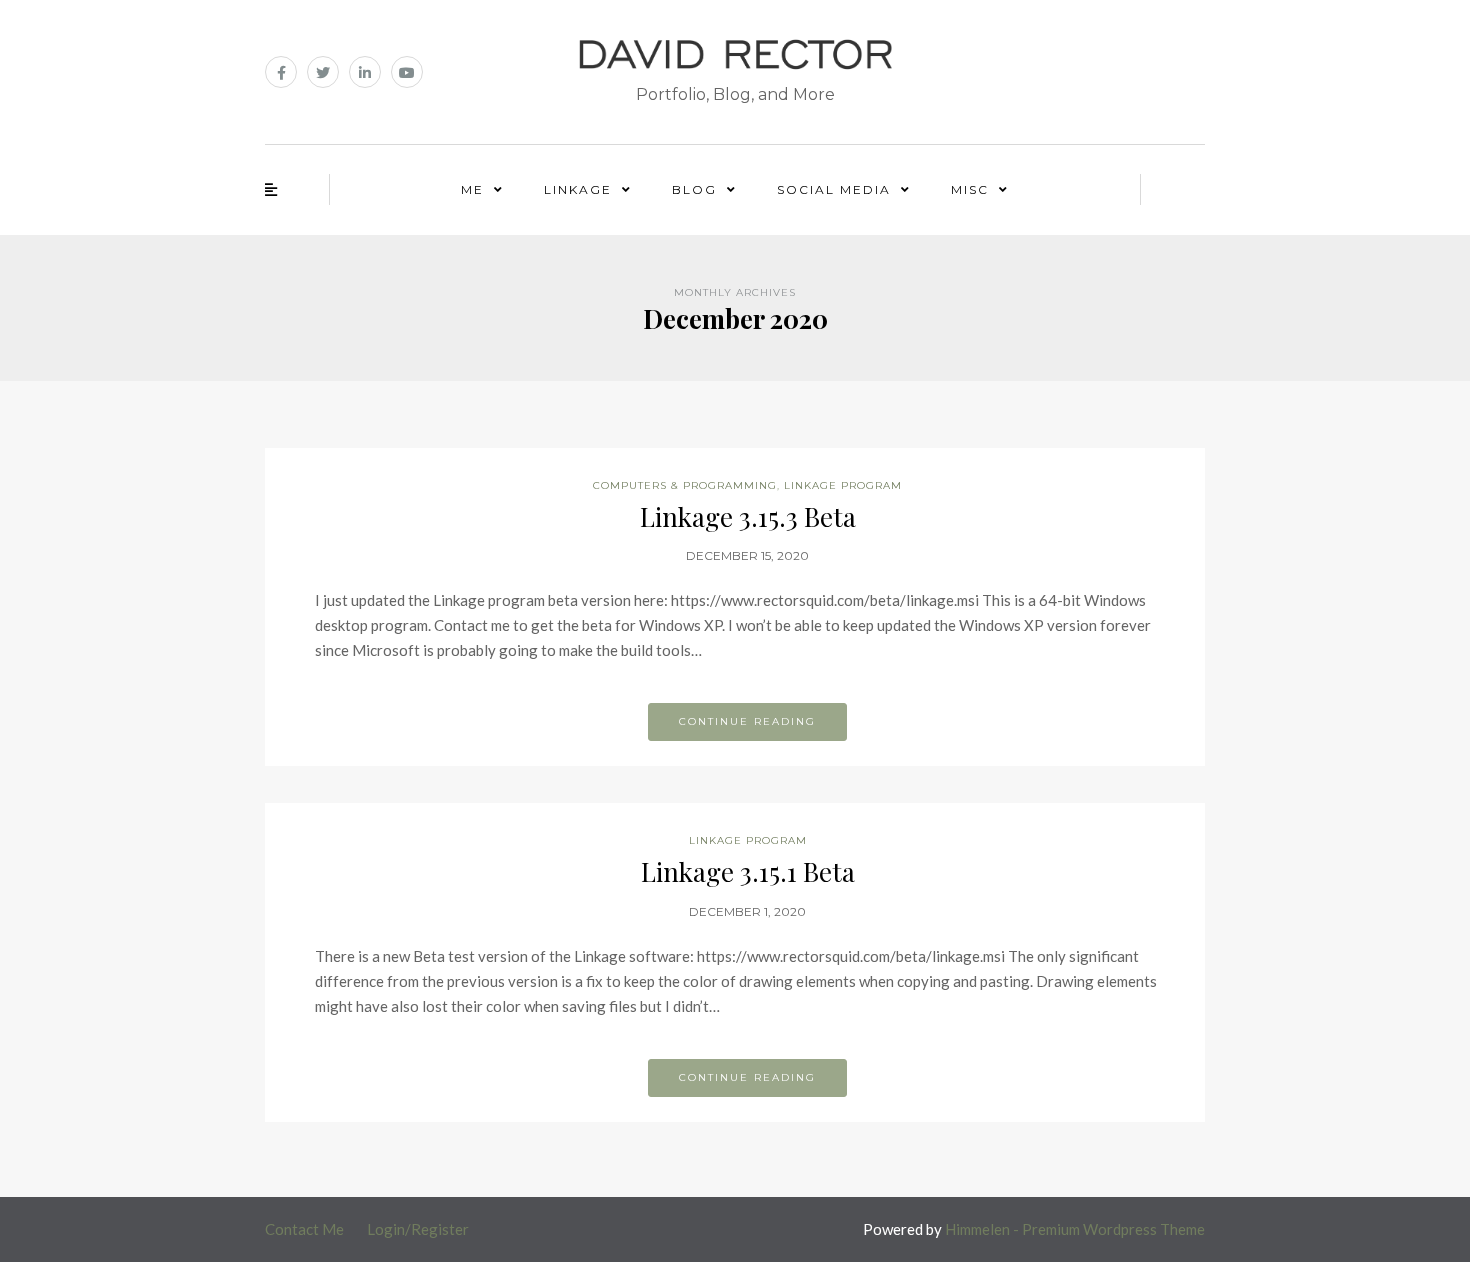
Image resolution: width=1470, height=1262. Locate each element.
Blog (694, 189)
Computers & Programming (685, 485)
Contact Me (304, 1229)
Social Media (834, 189)
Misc (970, 189)
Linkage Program (843, 485)
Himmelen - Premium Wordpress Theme (1075, 1229)
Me (472, 189)
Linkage (578, 189)
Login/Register (418, 1229)
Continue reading (747, 721)
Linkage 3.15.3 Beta (748, 516)
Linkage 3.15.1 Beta (748, 871)
